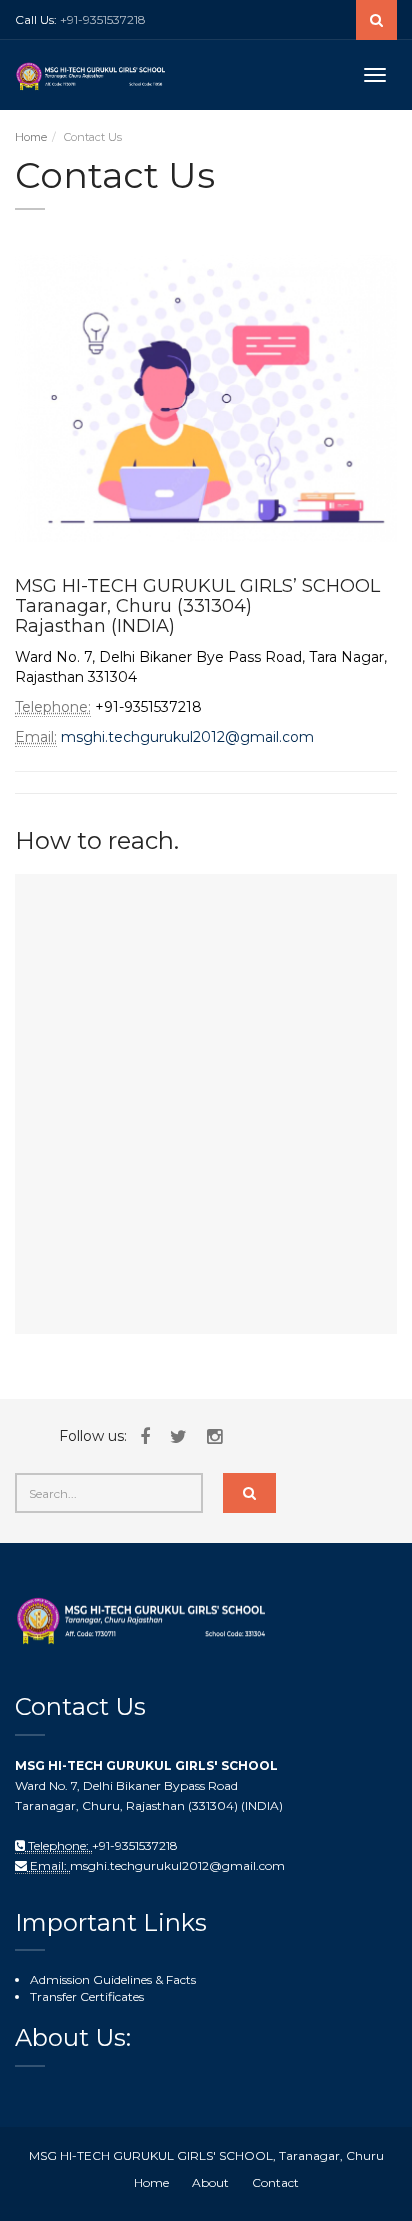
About (210, 2182)
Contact (275, 2182)
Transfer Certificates (87, 1996)
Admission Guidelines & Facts (113, 1979)
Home (31, 137)
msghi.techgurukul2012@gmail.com (187, 737)
